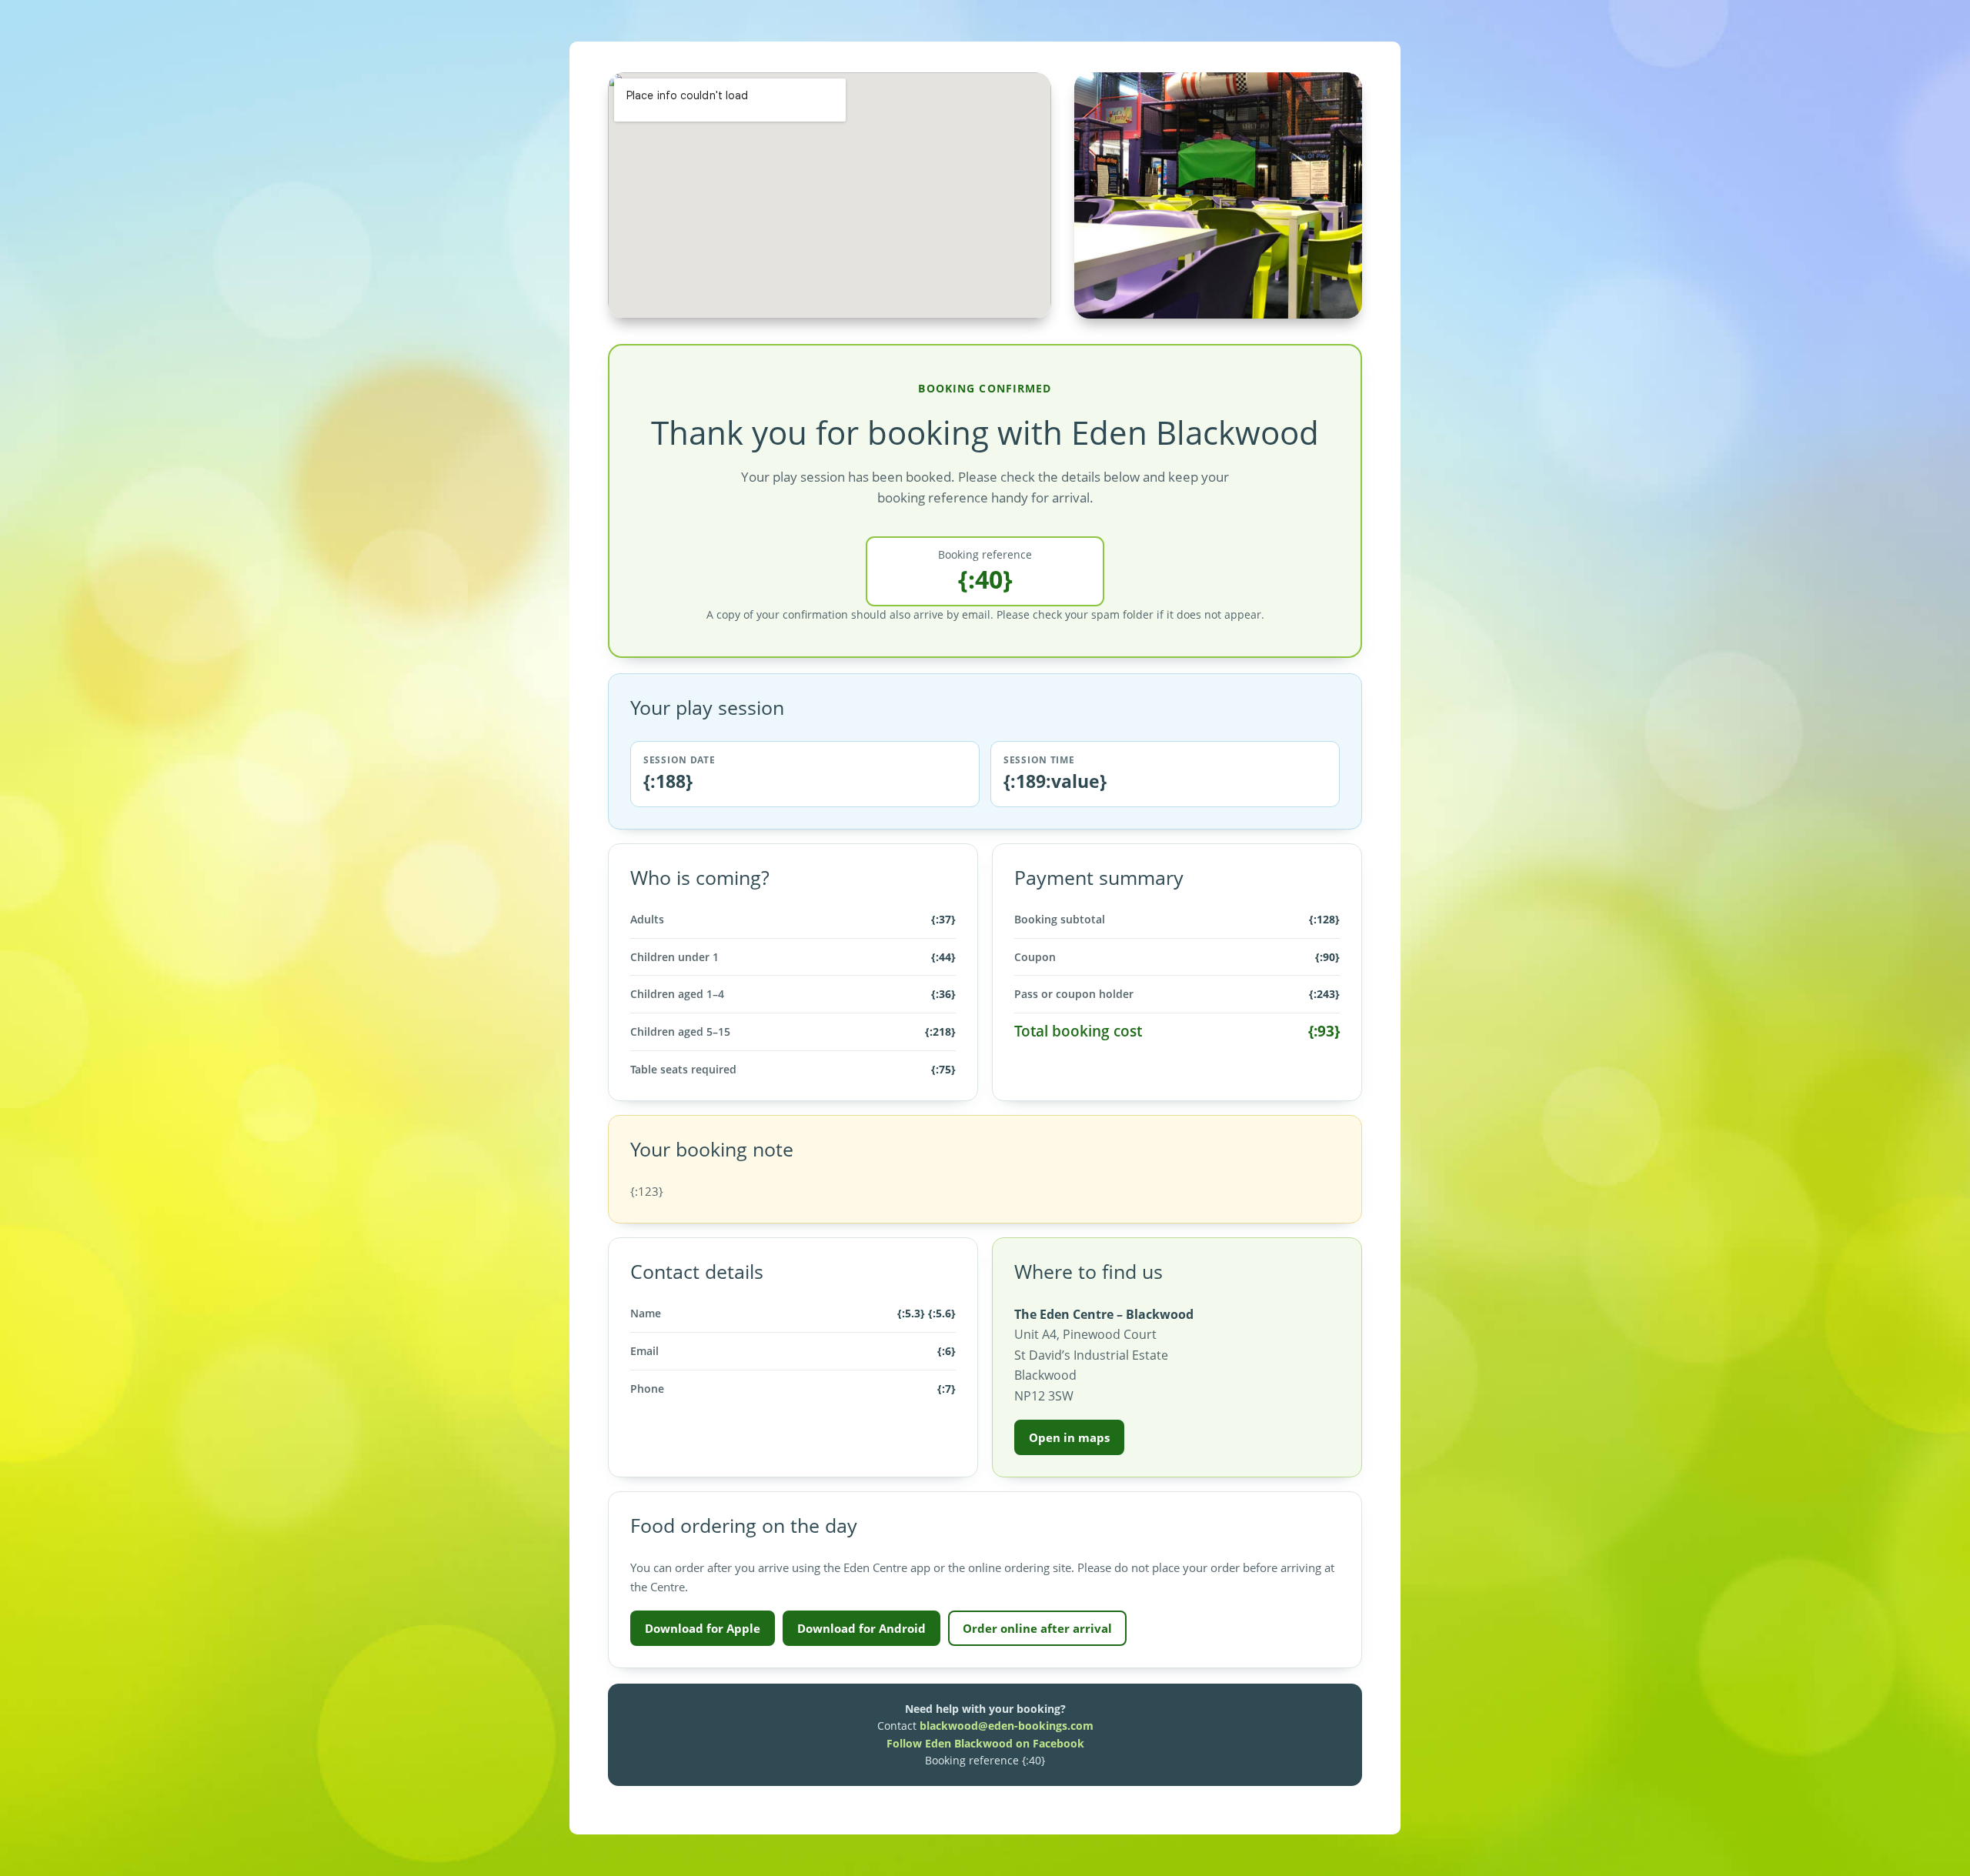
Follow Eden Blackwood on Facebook (985, 1743)
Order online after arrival (1037, 1628)
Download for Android (861, 1628)
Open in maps (1069, 1437)
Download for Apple (703, 1628)
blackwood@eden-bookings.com (1007, 1726)
